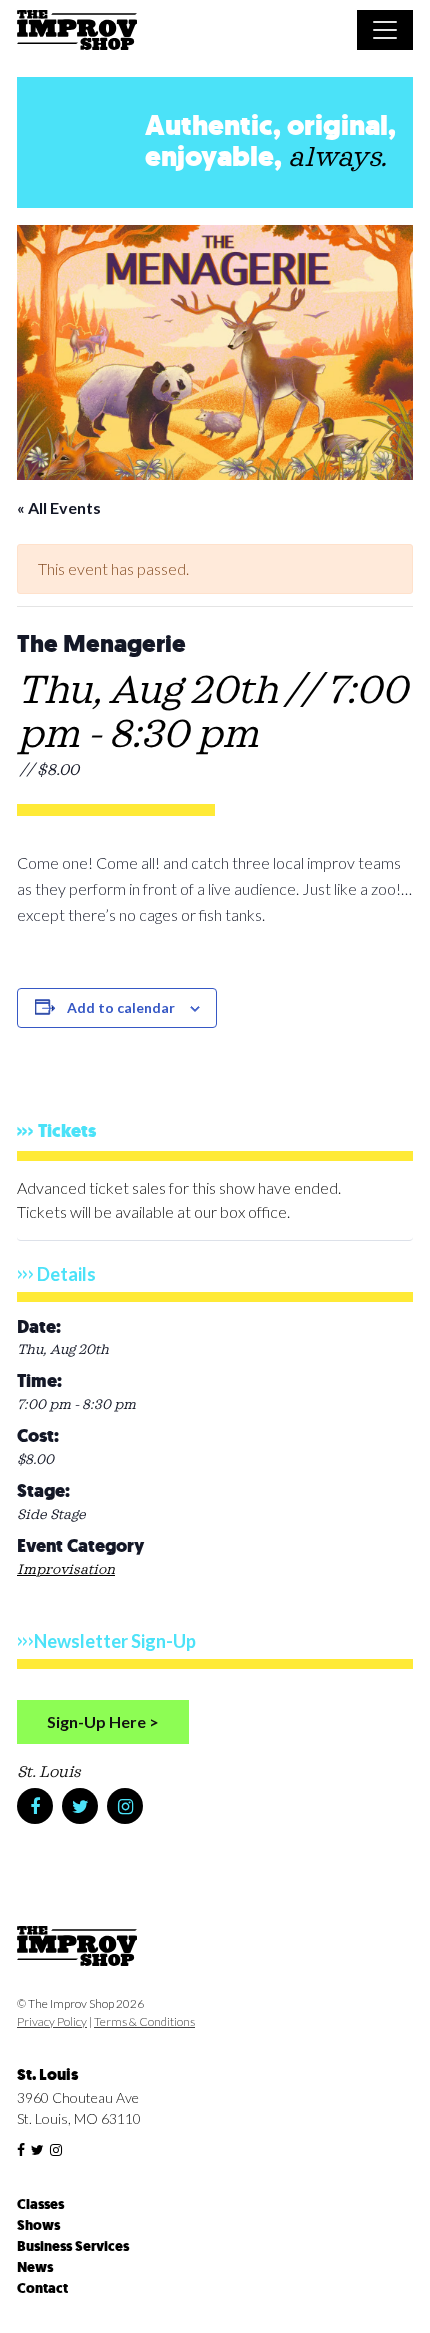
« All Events (59, 507)
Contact (42, 2288)
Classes (40, 2204)
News (35, 2267)
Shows (38, 2225)
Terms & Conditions (144, 2021)
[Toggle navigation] (385, 30)
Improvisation (66, 1570)
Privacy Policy (52, 2021)
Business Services (73, 2246)
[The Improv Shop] (77, 33)
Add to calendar (121, 1007)
